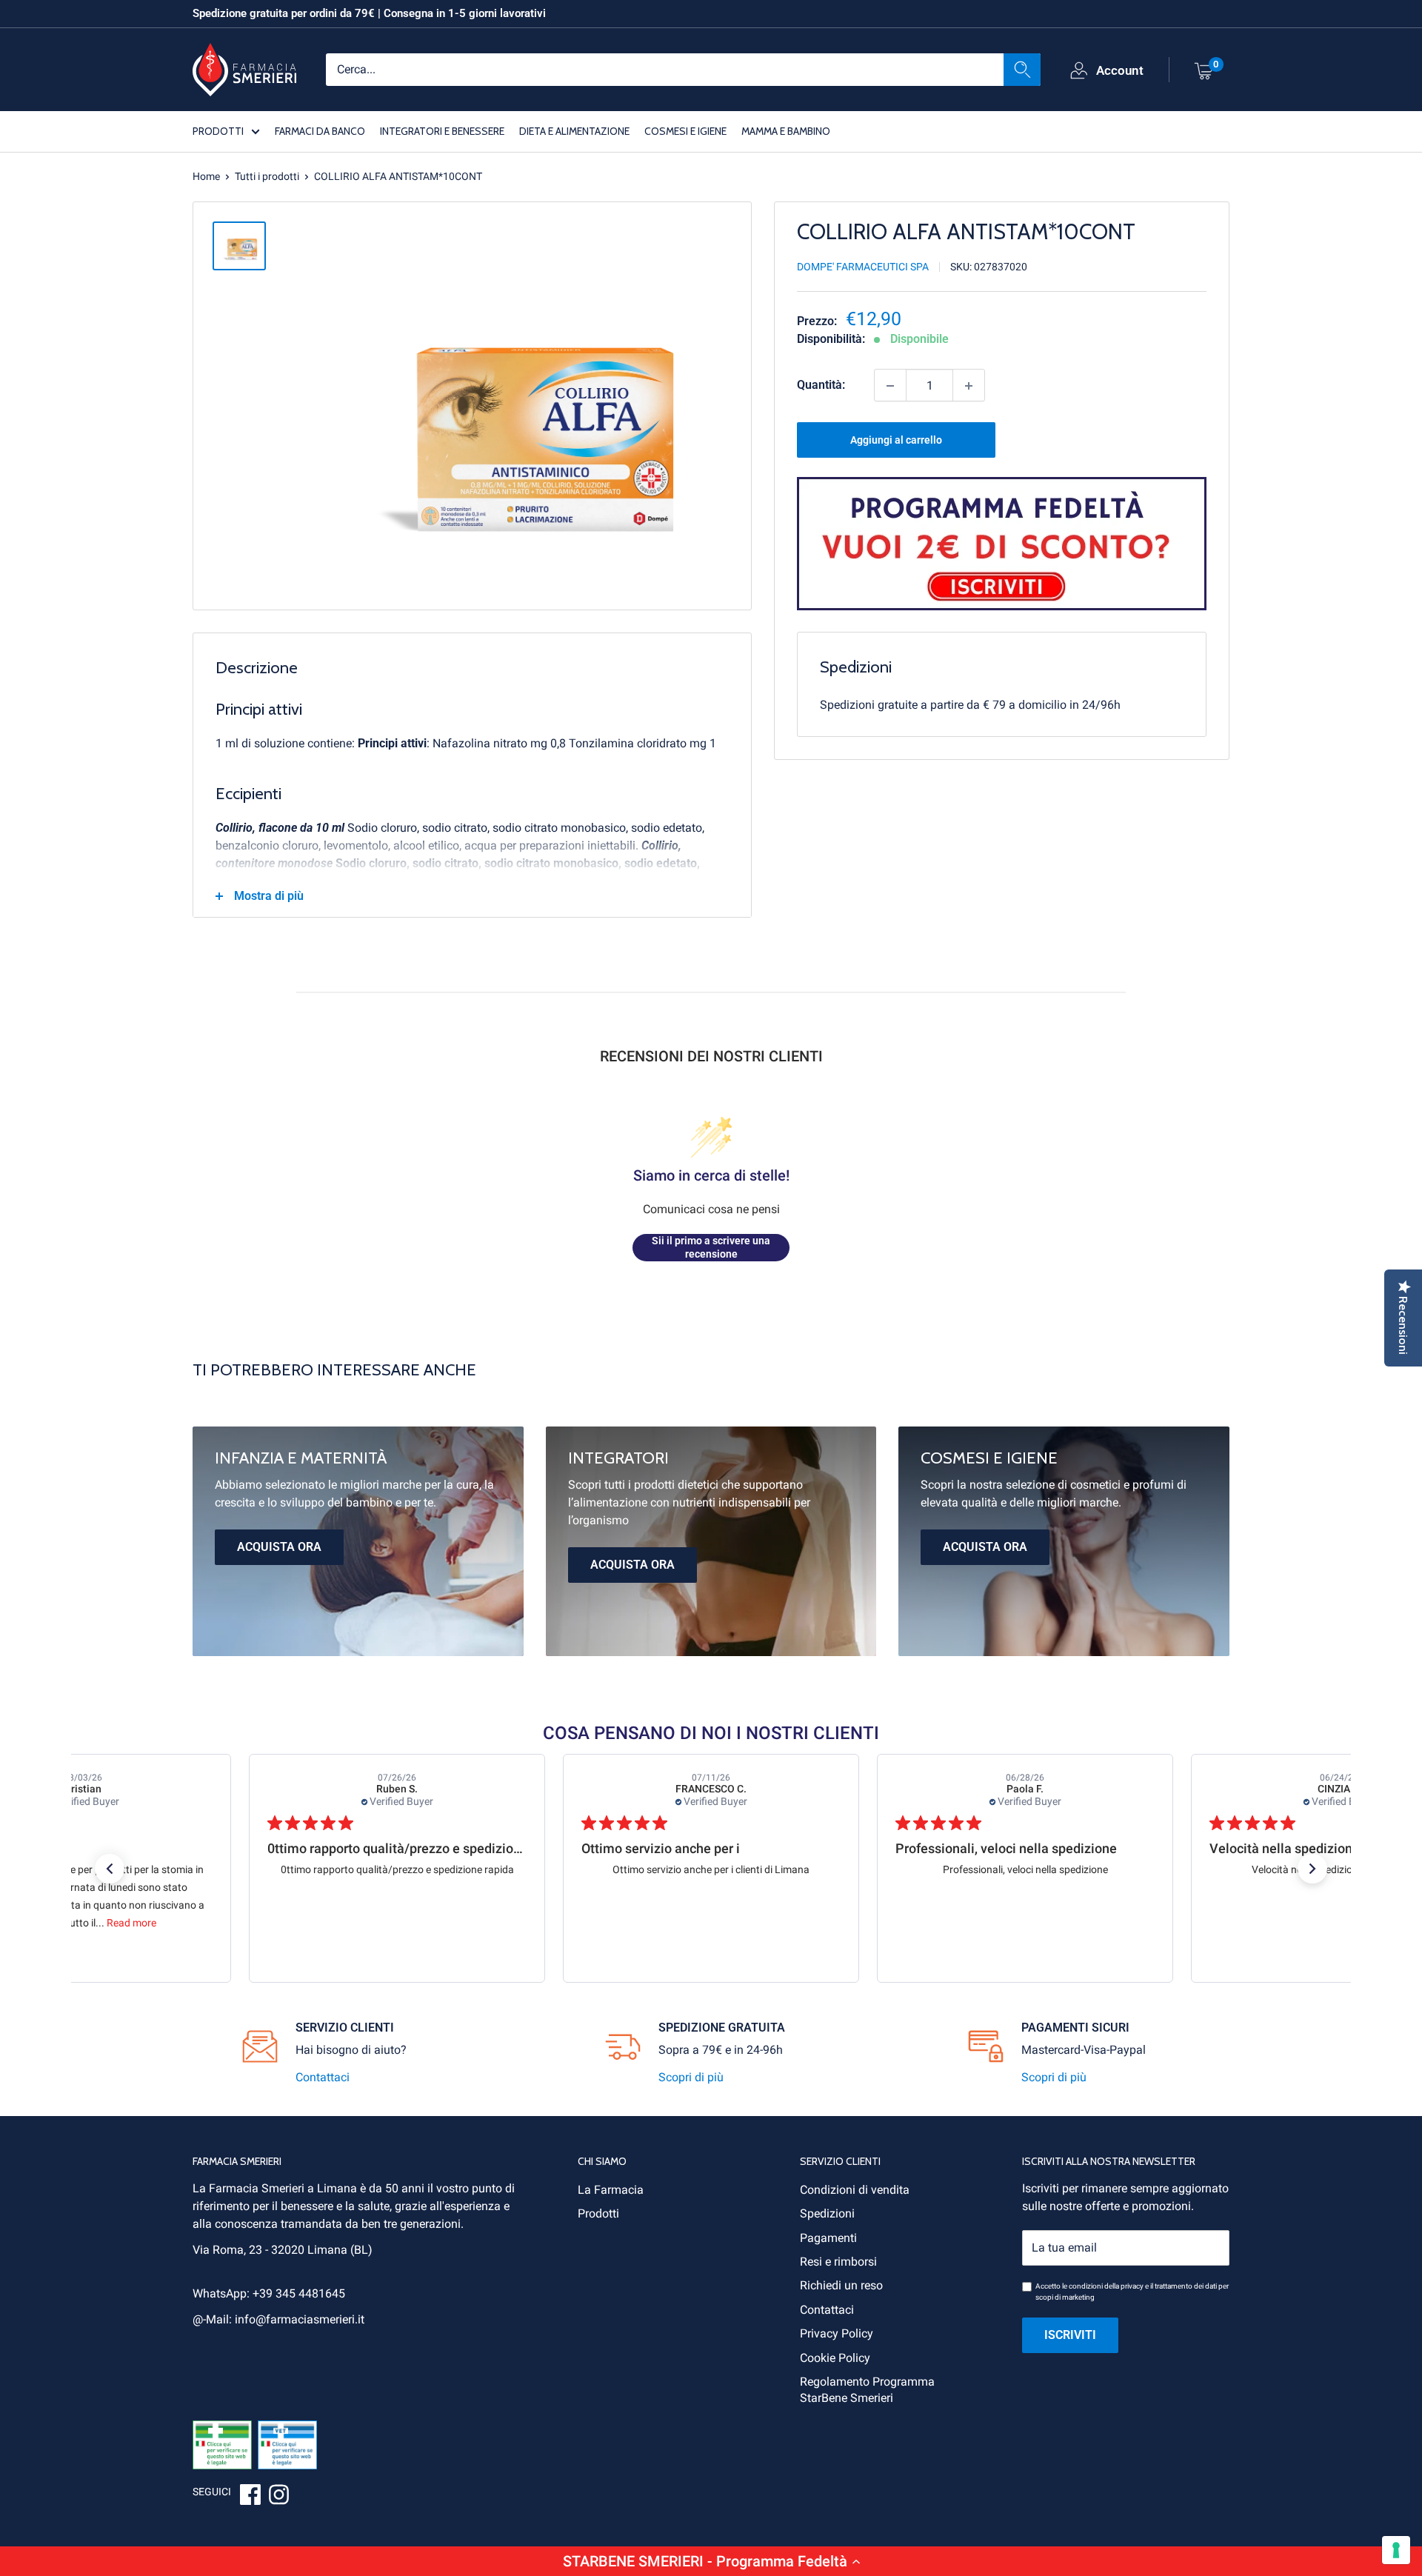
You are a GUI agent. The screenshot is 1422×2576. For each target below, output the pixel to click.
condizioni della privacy (1106, 2286)
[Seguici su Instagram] (278, 2497)
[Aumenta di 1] (969, 386)
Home (206, 176)
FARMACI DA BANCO (320, 130)
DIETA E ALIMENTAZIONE (574, 130)
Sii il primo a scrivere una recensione (711, 1247)
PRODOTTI (218, 130)
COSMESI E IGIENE (685, 130)
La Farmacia (611, 2190)
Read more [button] (131, 1923)
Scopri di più (691, 2077)
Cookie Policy (835, 2358)
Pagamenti (828, 2238)
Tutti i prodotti (267, 176)
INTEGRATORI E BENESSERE (442, 130)
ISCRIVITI (1070, 2335)
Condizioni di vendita (855, 2190)
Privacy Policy (837, 2333)
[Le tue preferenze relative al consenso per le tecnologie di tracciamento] (1396, 2550)
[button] (711, 2561)
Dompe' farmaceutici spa (863, 267)
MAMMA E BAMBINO (786, 130)
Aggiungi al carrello (896, 441)
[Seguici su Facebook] (250, 2497)
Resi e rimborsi (838, 2262)
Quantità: (821, 386)
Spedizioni (827, 2213)
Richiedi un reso (841, 2285)
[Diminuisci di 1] (890, 386)
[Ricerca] (1022, 69)
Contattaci (323, 2077)
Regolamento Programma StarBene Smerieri (867, 2390)
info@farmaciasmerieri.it (300, 2319)
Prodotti (598, 2213)
